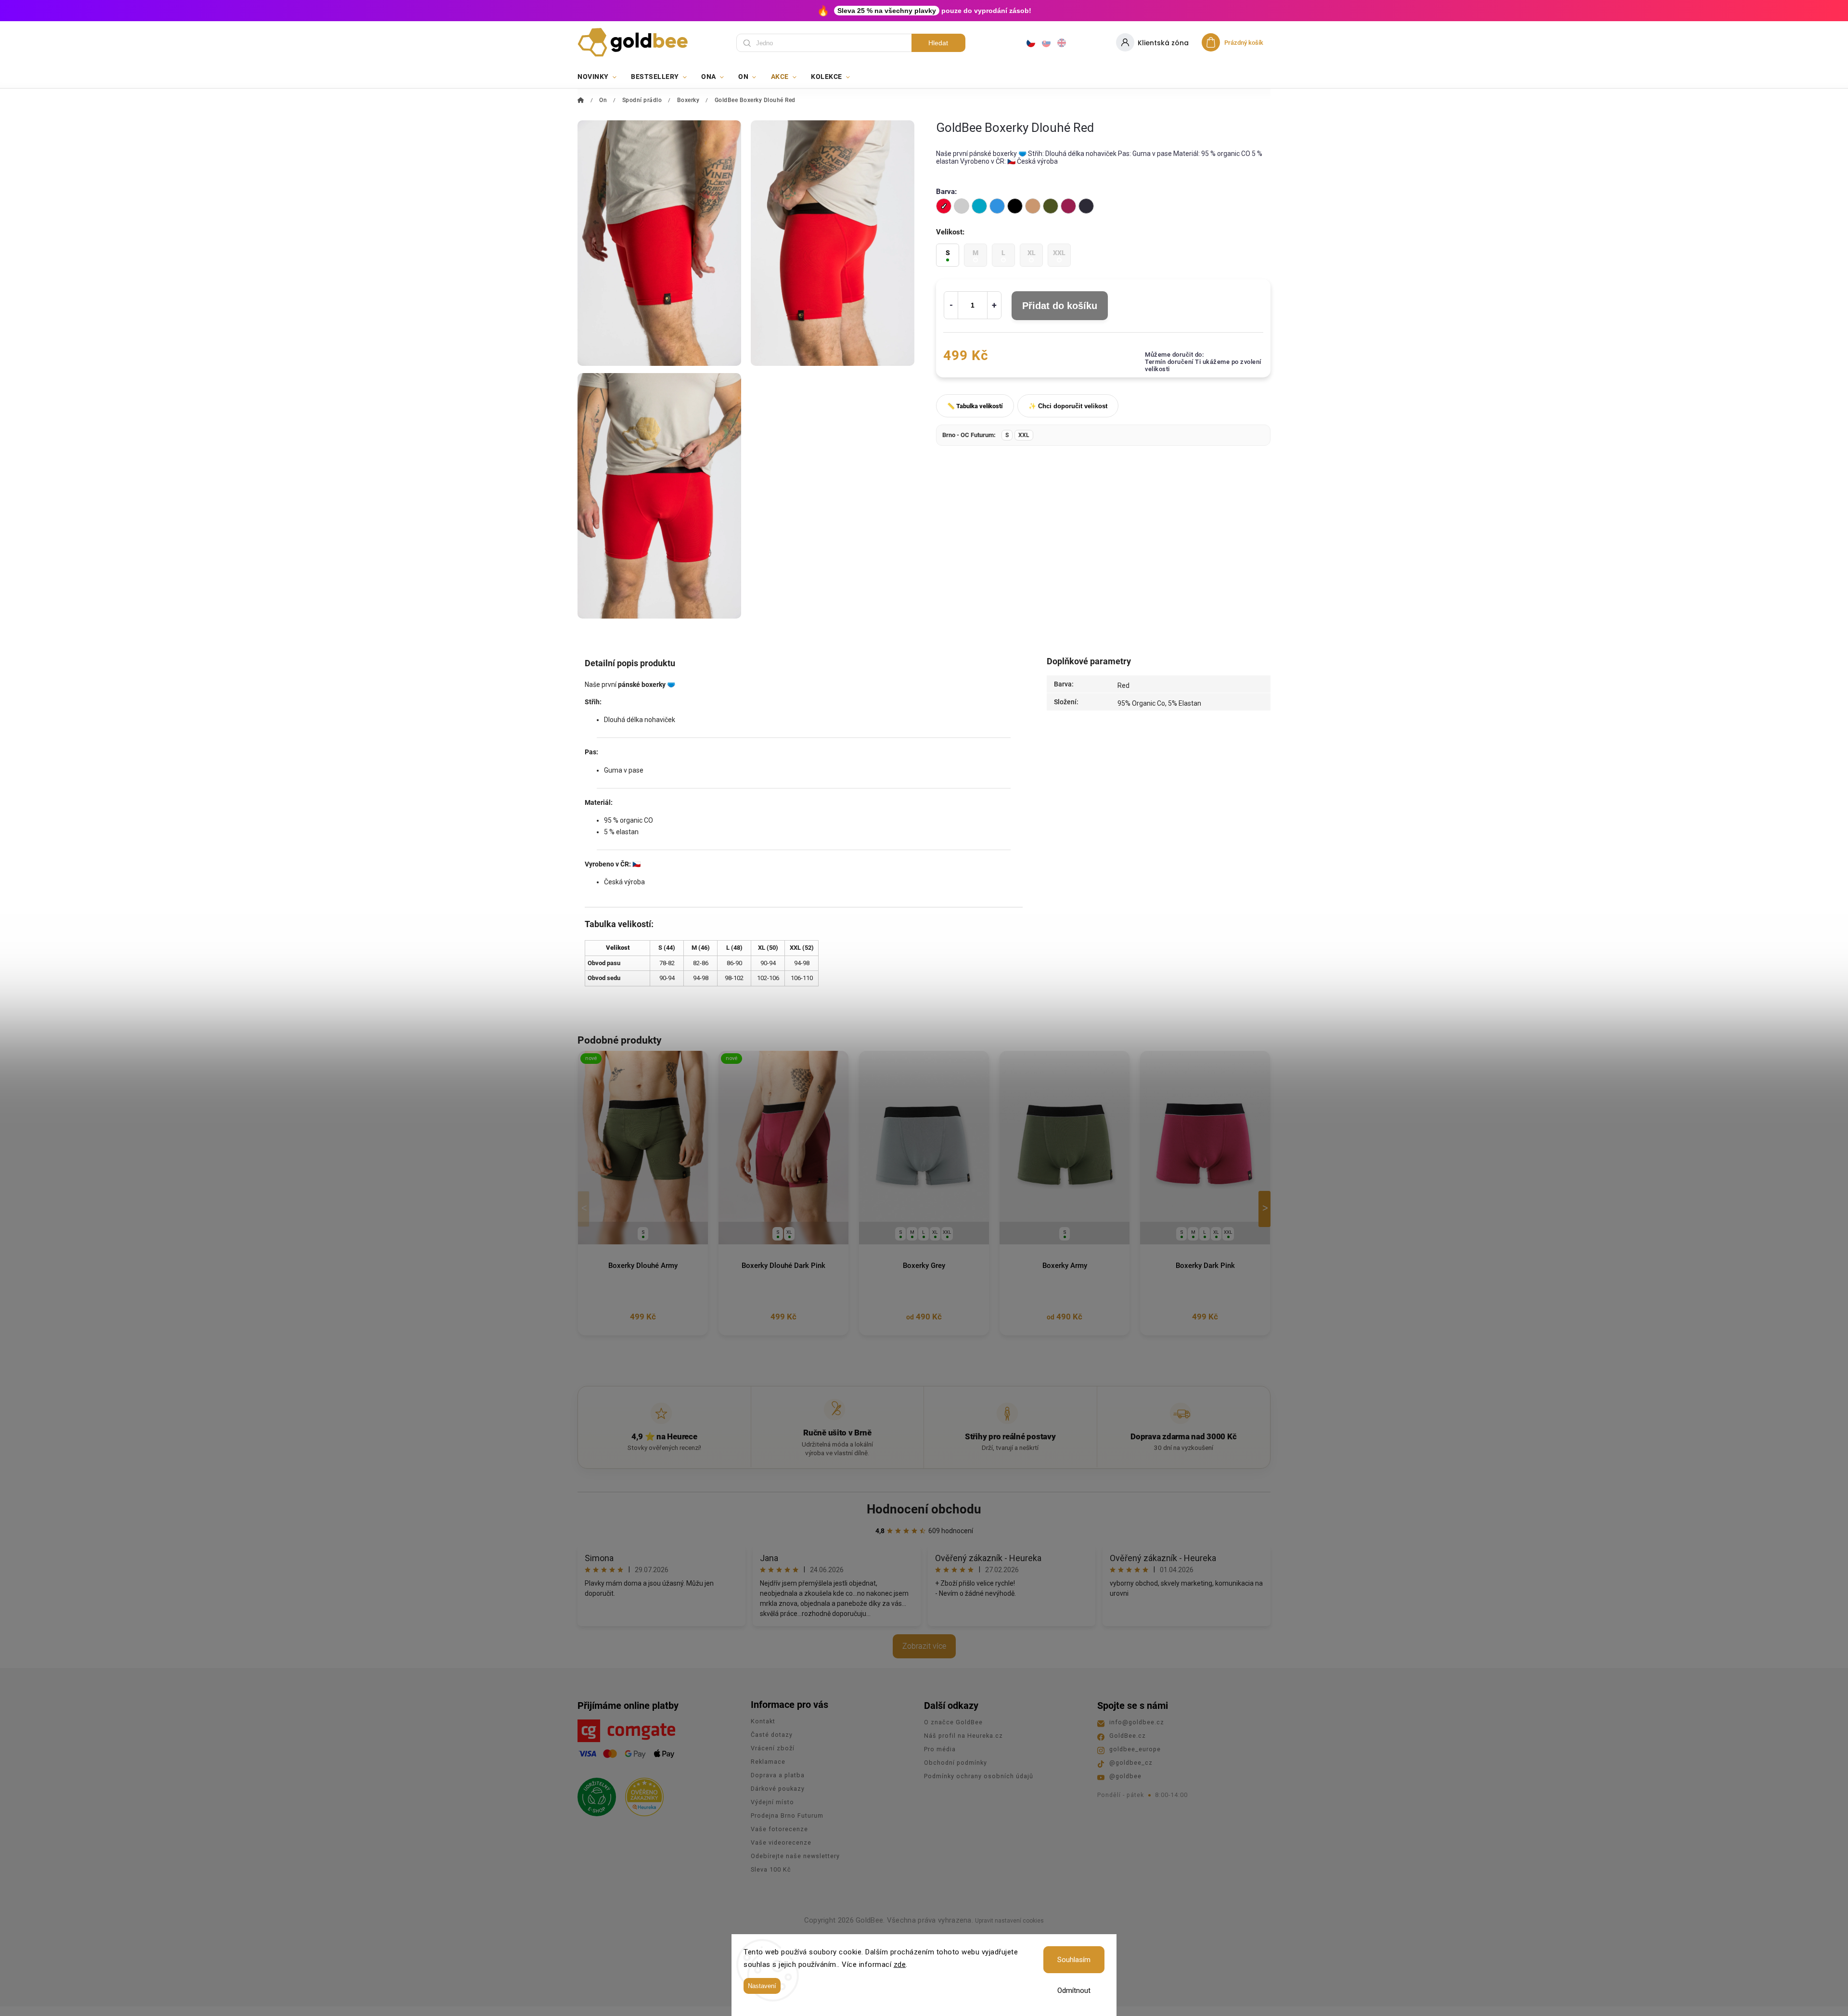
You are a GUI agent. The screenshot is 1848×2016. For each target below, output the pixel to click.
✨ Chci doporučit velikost (1068, 406)
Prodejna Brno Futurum (787, 1816)
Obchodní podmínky (956, 1763)
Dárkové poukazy (778, 1789)
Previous (585, 1209)
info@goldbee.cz (1137, 1722)
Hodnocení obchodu (924, 1509)
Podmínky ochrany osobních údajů (979, 1776)
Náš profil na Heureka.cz (963, 1736)
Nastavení (762, 1986)
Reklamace (768, 1762)
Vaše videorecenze (781, 1842)
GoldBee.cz (1128, 1736)
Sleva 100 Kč (771, 1869)
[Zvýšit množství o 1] (994, 305)
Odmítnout (1074, 1990)
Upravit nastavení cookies (1009, 1921)
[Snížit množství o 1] (951, 305)
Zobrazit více (924, 1646)
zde (900, 1964)
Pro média (940, 1749)
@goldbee (1125, 1776)
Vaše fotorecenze (779, 1829)
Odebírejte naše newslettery (795, 1856)
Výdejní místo (772, 1802)
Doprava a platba (778, 1775)
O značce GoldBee (953, 1722)
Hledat (938, 43)
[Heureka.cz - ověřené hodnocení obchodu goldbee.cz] (641, 1794)
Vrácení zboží (773, 1748)
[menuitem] (601, 77)
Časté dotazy (772, 1735)
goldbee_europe (1135, 1749)
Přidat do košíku (1060, 306)
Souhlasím (1074, 1960)
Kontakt (763, 1721)
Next (1266, 1209)
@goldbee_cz (1131, 1763)
